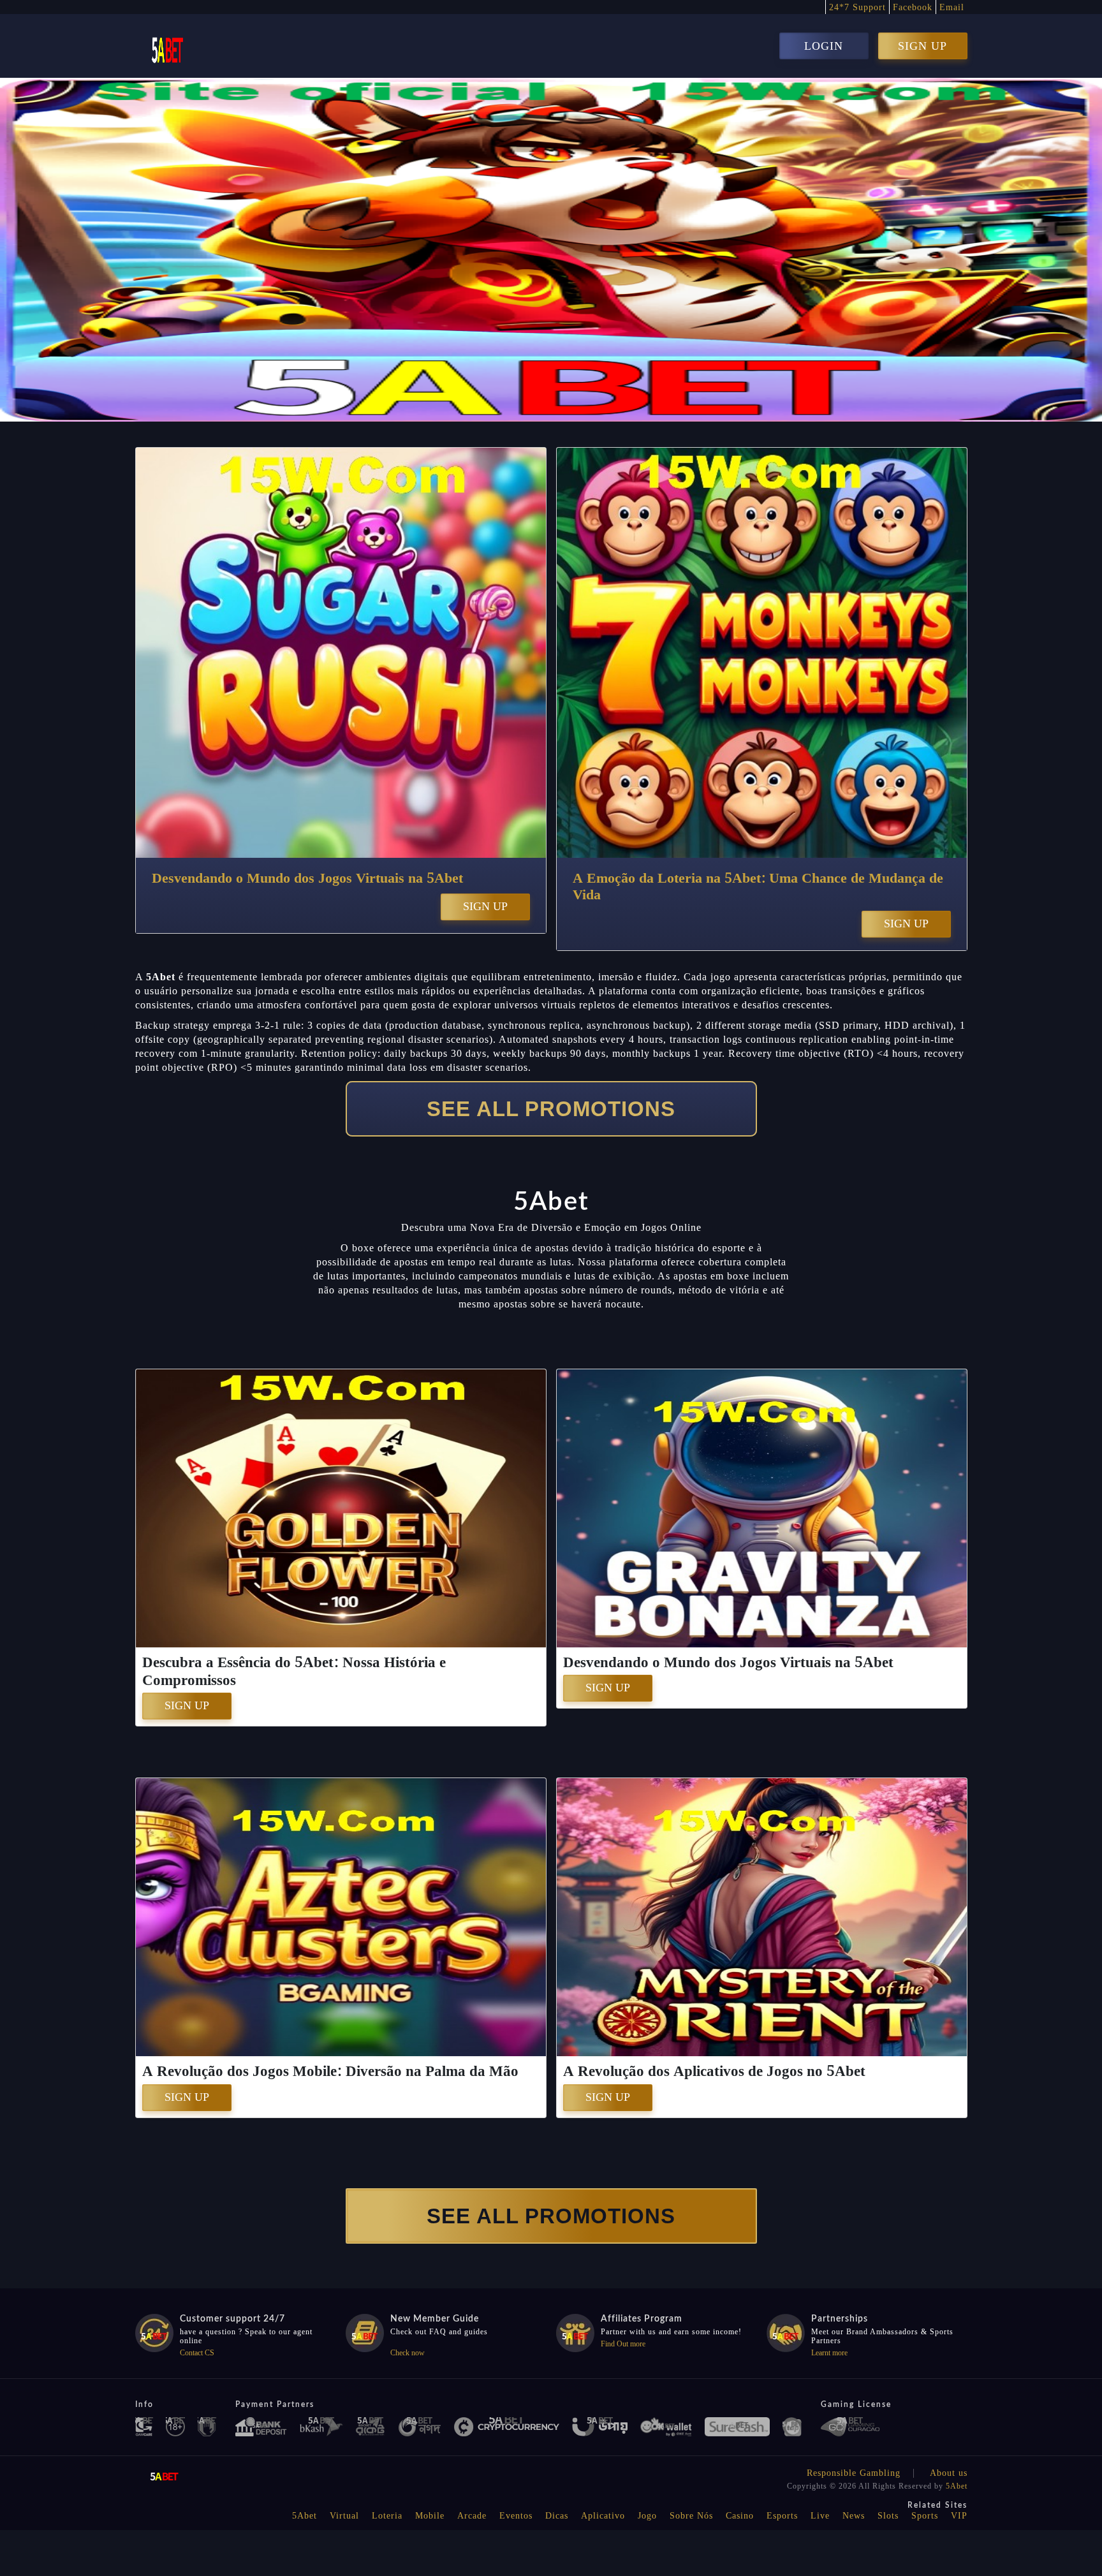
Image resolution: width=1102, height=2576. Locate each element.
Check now (408, 2353)
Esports (782, 2516)
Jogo (647, 2516)
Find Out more (623, 2344)
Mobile (430, 2516)
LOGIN (824, 46)
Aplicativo (603, 2516)
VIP (959, 2516)
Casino (740, 2516)
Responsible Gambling (854, 2473)
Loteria (387, 2516)
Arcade (472, 2516)
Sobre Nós (691, 2516)
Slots (888, 2516)
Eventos (516, 2516)
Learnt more (829, 2353)
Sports (925, 2516)
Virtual (344, 2516)
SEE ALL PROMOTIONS (551, 1109)
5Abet (957, 2486)
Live (820, 2516)
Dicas (557, 2516)
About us (949, 2473)
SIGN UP (922, 46)
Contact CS (197, 2353)
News (854, 2516)
